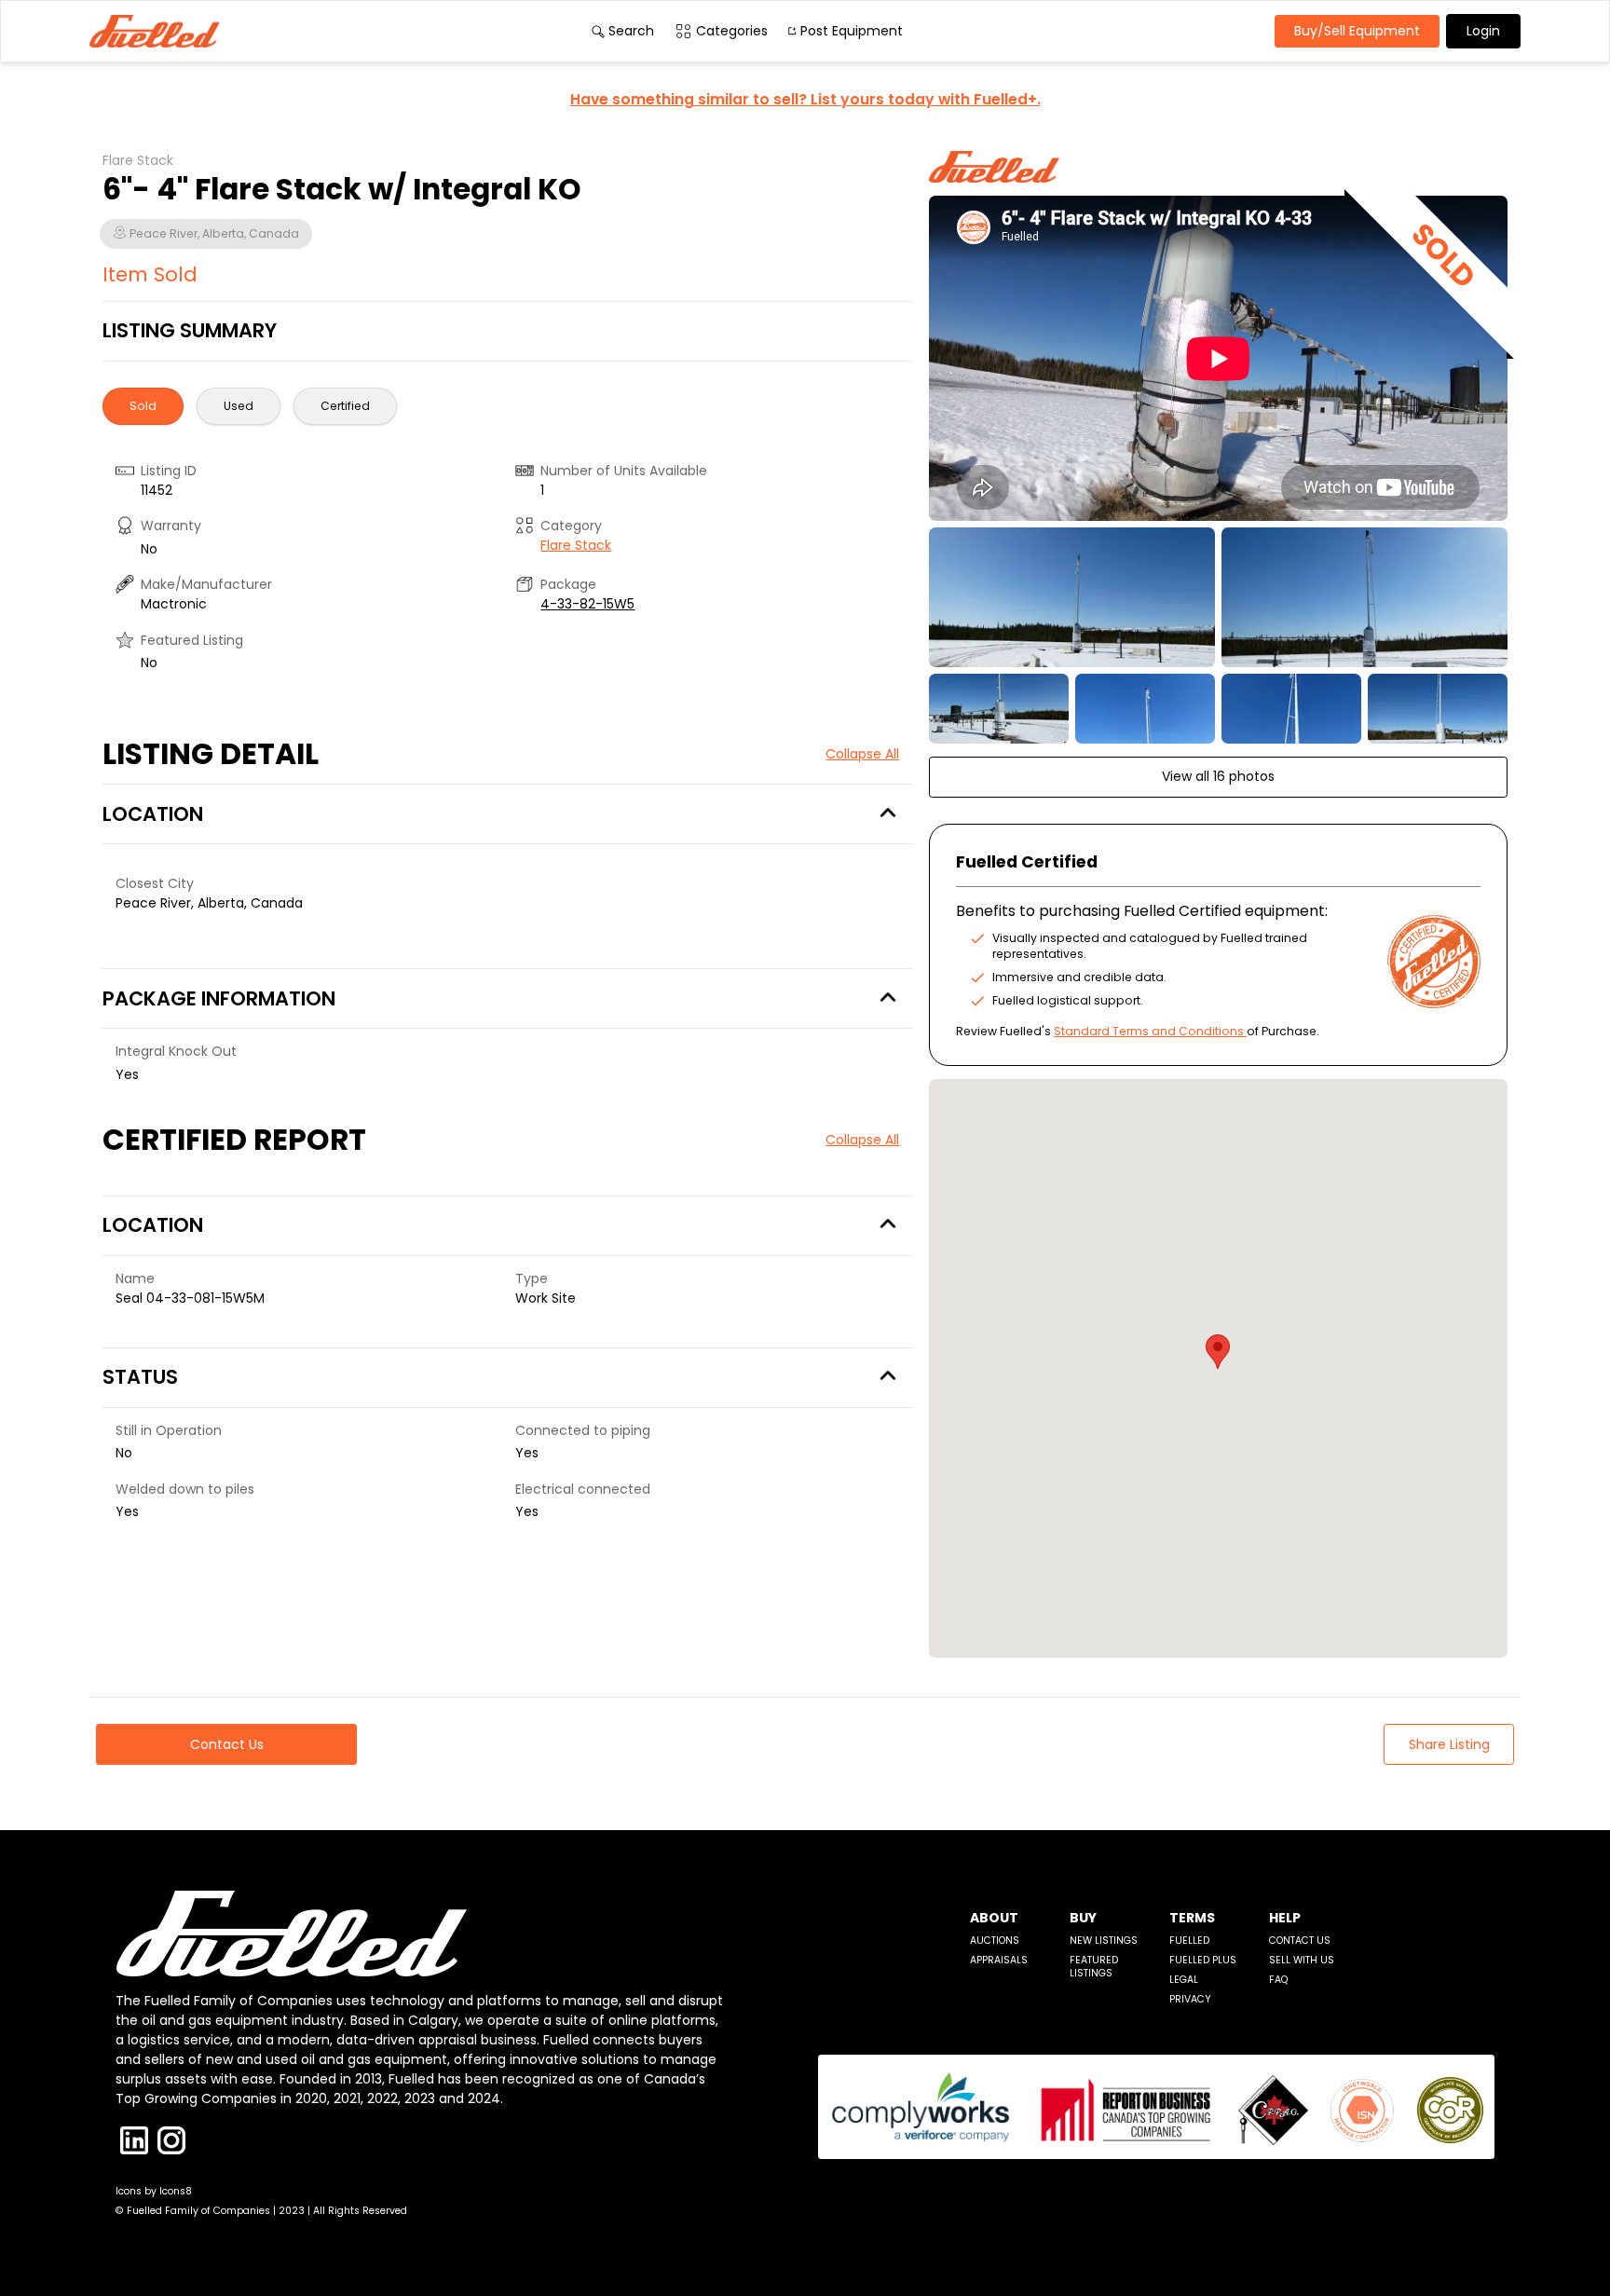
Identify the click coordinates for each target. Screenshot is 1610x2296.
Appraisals (999, 1960)
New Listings (1104, 1941)
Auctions (995, 1941)
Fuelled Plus (1203, 1960)
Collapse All (862, 754)
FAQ (1278, 1980)
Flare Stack (576, 545)
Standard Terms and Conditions (1149, 1031)
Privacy (1190, 1999)
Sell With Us (1302, 1960)
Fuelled (1189, 1941)
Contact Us (1300, 1941)
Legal (1184, 1980)
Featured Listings (1094, 1967)
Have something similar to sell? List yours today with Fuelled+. (805, 99)
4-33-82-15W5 (587, 604)
